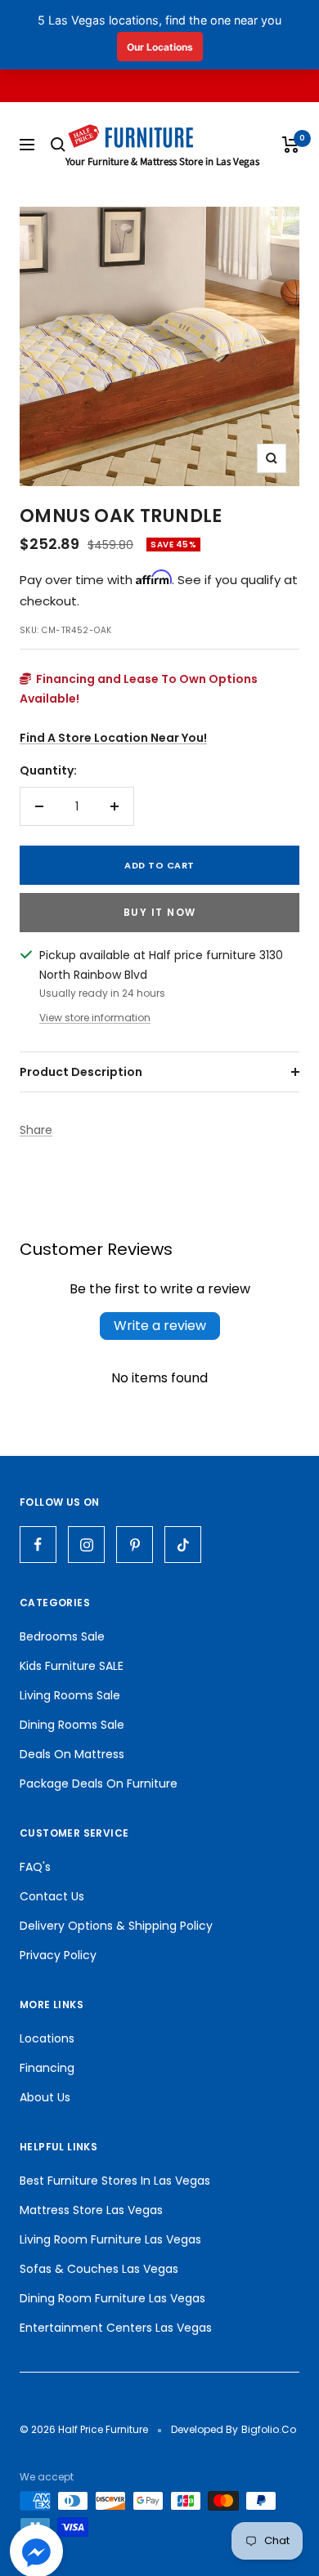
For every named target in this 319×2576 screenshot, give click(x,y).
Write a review (160, 1326)
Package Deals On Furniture (99, 1784)
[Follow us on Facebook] (38, 1545)
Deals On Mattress (72, 1754)
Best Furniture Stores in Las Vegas (115, 2181)
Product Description (81, 1072)
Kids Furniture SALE (72, 1666)
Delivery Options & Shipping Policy (116, 1926)
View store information (95, 1018)
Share (36, 1130)
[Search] (58, 145)
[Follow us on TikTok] (183, 1545)
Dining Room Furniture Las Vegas (112, 2298)
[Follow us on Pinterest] (135, 1545)
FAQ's (35, 1867)
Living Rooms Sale (70, 1695)
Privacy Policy (58, 1955)
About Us (45, 2097)
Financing (47, 2068)
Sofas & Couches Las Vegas (99, 2269)
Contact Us (52, 1896)
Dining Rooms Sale (72, 1725)
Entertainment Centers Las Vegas (116, 2328)
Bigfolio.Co (269, 2429)
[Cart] (291, 145)
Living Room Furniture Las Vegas (110, 2239)
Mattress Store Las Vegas (91, 2210)
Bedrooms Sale (62, 1636)
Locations (47, 2038)
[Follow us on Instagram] (86, 1545)
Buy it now (160, 912)
